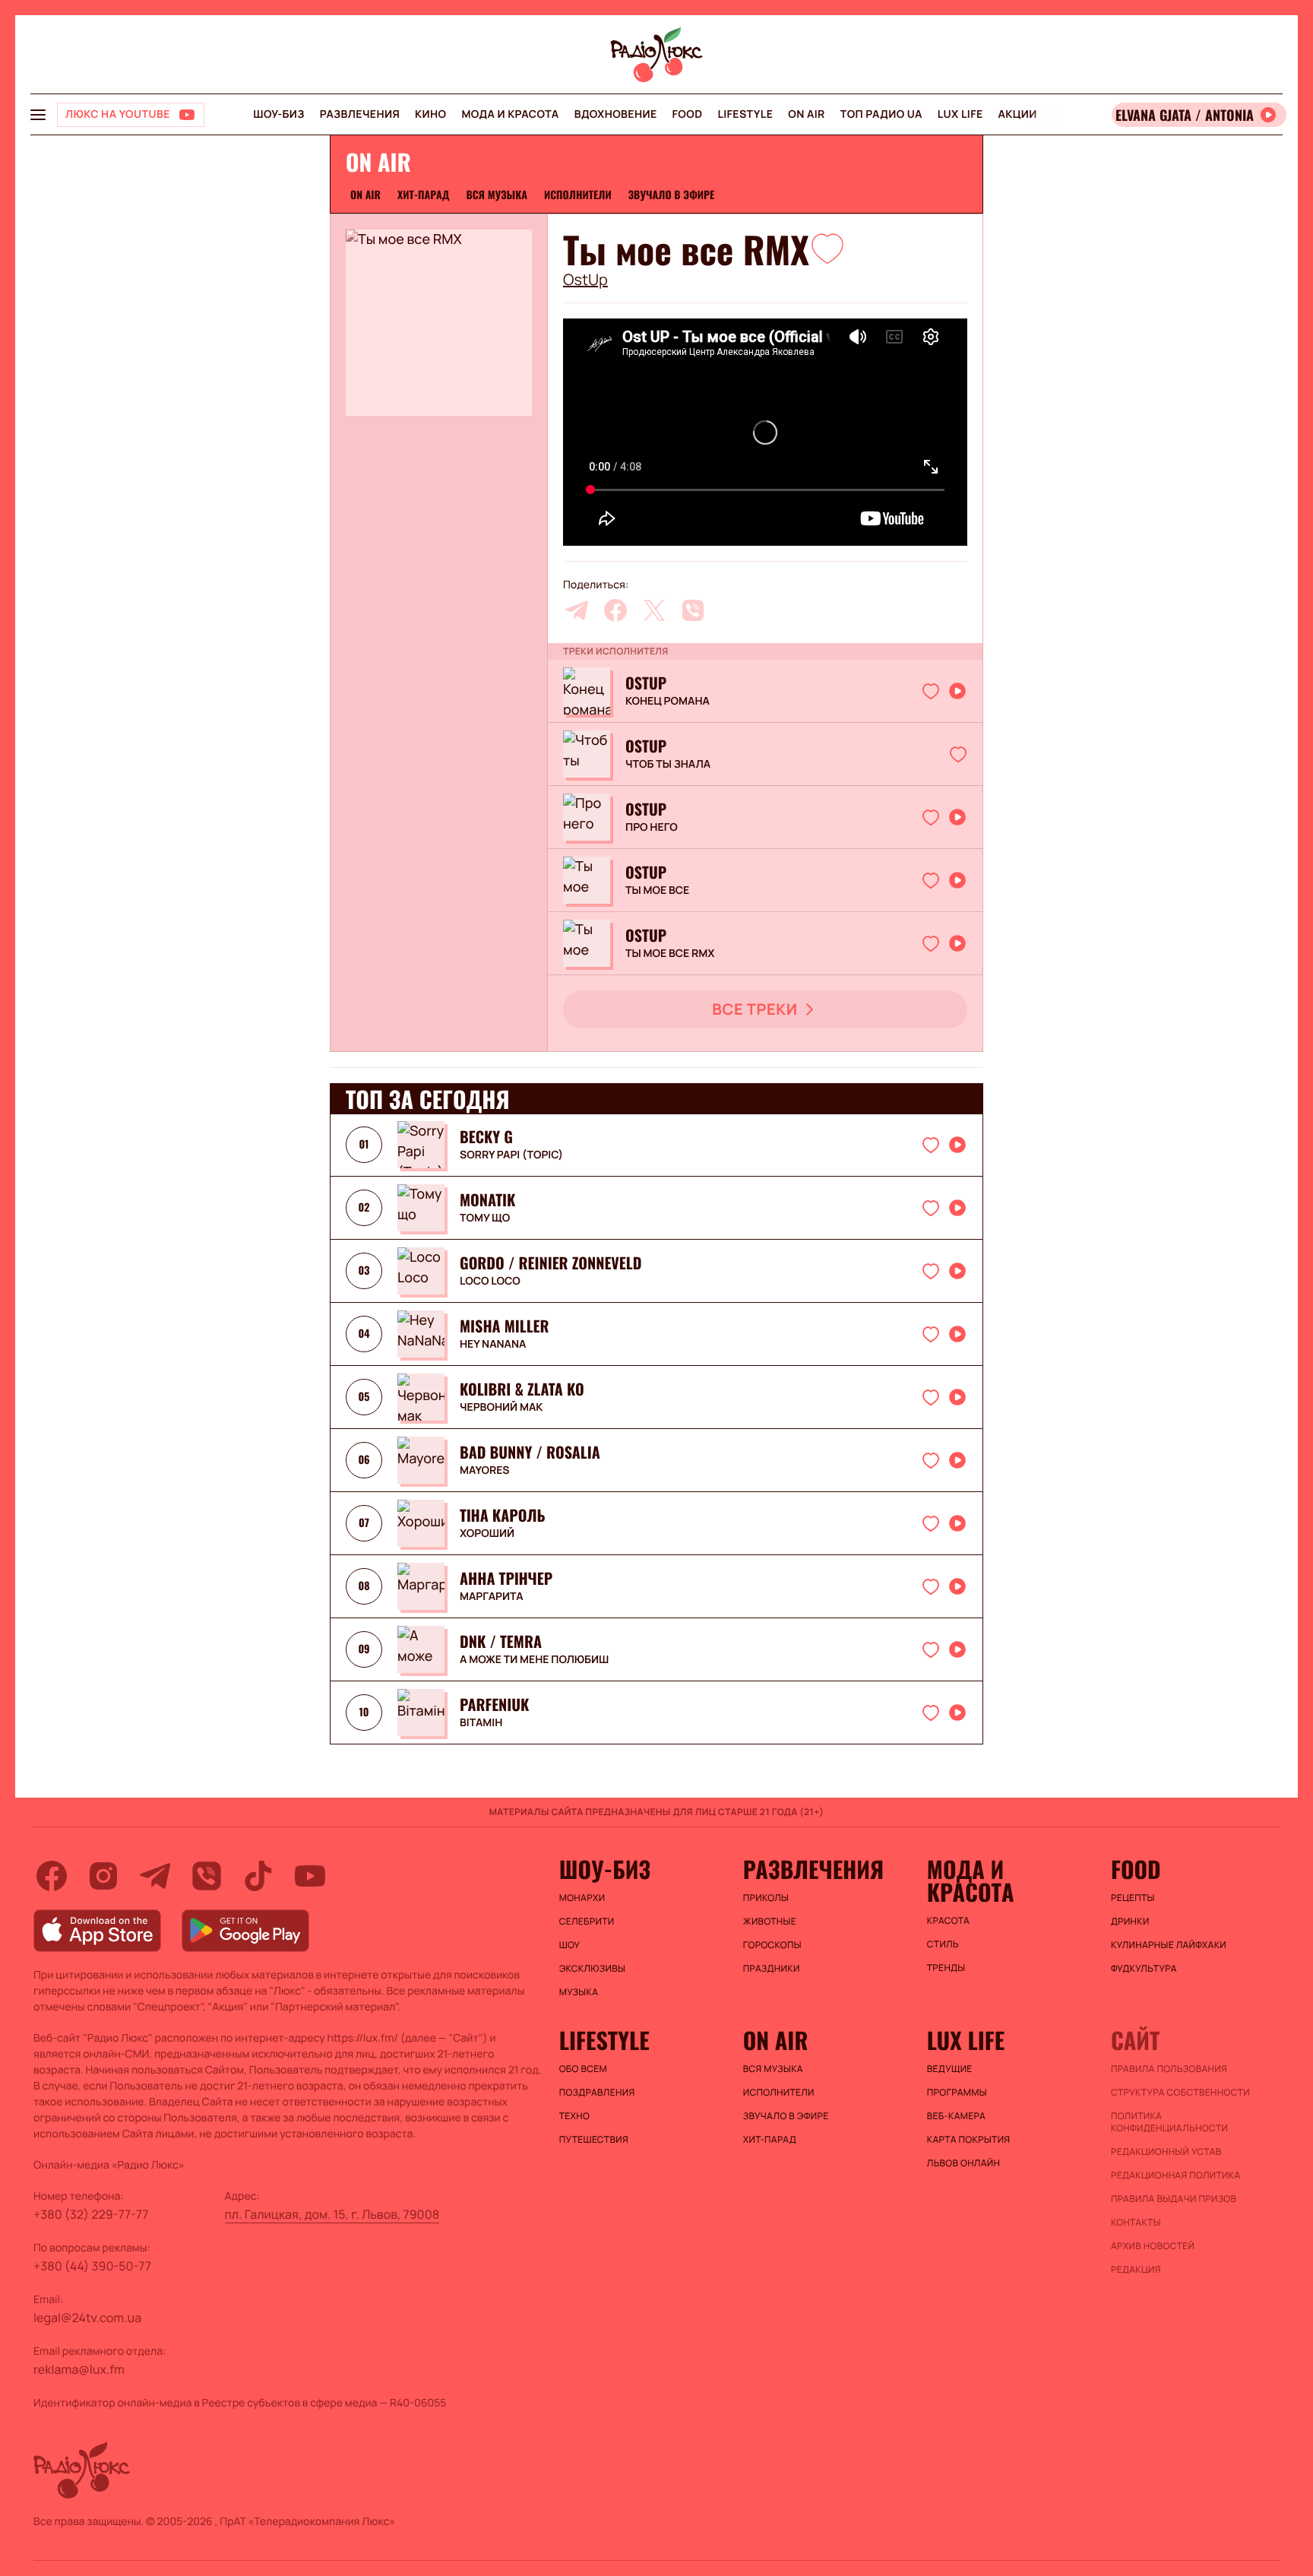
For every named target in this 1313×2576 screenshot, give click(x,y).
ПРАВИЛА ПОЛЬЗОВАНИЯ (1169, 2069)
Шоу (570, 1945)
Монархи (582, 1898)
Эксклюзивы (593, 1969)
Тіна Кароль (503, 1515)
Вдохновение (616, 114)
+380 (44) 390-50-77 (92, 2266)
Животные (770, 1922)
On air (806, 114)
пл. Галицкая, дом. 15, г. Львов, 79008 (332, 2214)
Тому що (485, 1218)
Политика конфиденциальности (1169, 2122)
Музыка (579, 1992)
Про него (652, 828)
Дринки (1130, 1922)
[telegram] (577, 610)
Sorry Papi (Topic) (511, 1155)
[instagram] (103, 1876)
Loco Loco (490, 1282)
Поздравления (597, 2093)
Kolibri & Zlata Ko (522, 1389)
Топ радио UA (881, 114)
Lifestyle (745, 114)
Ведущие (950, 2069)
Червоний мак (501, 1408)
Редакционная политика (1176, 2175)
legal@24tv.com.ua (87, 2318)
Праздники (772, 1969)
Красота (948, 1921)
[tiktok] (258, 1876)
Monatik (487, 1199)
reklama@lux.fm (79, 2369)
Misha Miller (504, 1326)
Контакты (1136, 2223)
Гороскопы (772, 1945)
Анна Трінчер (506, 1578)
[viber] (693, 610)
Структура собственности (1180, 2093)
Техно (575, 2116)
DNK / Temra (501, 1641)
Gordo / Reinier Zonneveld (551, 1263)
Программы (957, 2093)
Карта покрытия (969, 2140)
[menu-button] (38, 115)
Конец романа (668, 702)
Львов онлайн (963, 2163)
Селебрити (587, 1922)
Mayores (485, 1471)
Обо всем (583, 2069)
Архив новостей (1153, 2246)
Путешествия (594, 2140)
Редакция (1136, 2270)
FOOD (688, 114)
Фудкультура (1144, 1969)
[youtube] (310, 1876)
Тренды (946, 1968)
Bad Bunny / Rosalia (530, 1452)
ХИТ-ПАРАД (423, 195)
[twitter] (654, 610)
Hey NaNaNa (493, 1345)
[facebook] (615, 610)
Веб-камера (956, 2116)
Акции (1018, 114)
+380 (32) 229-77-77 (91, 2214)
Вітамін (481, 1723)
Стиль (943, 1944)
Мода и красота (510, 114)
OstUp (585, 280)
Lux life (960, 114)
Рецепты (1133, 1898)
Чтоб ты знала (668, 765)
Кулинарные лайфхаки (1169, 1945)
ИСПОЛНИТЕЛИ (578, 195)
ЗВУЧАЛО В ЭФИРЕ (672, 195)
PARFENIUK (494, 1704)
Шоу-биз (278, 114)
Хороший (487, 1534)
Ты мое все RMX (670, 954)
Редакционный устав (1166, 2152)
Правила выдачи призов (1174, 2199)
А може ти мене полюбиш (534, 1660)
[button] (827, 248)
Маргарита (492, 1597)
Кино (430, 114)
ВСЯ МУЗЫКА (497, 195)
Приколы (766, 1898)
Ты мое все (657, 891)
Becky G (486, 1136)
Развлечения (360, 114)
